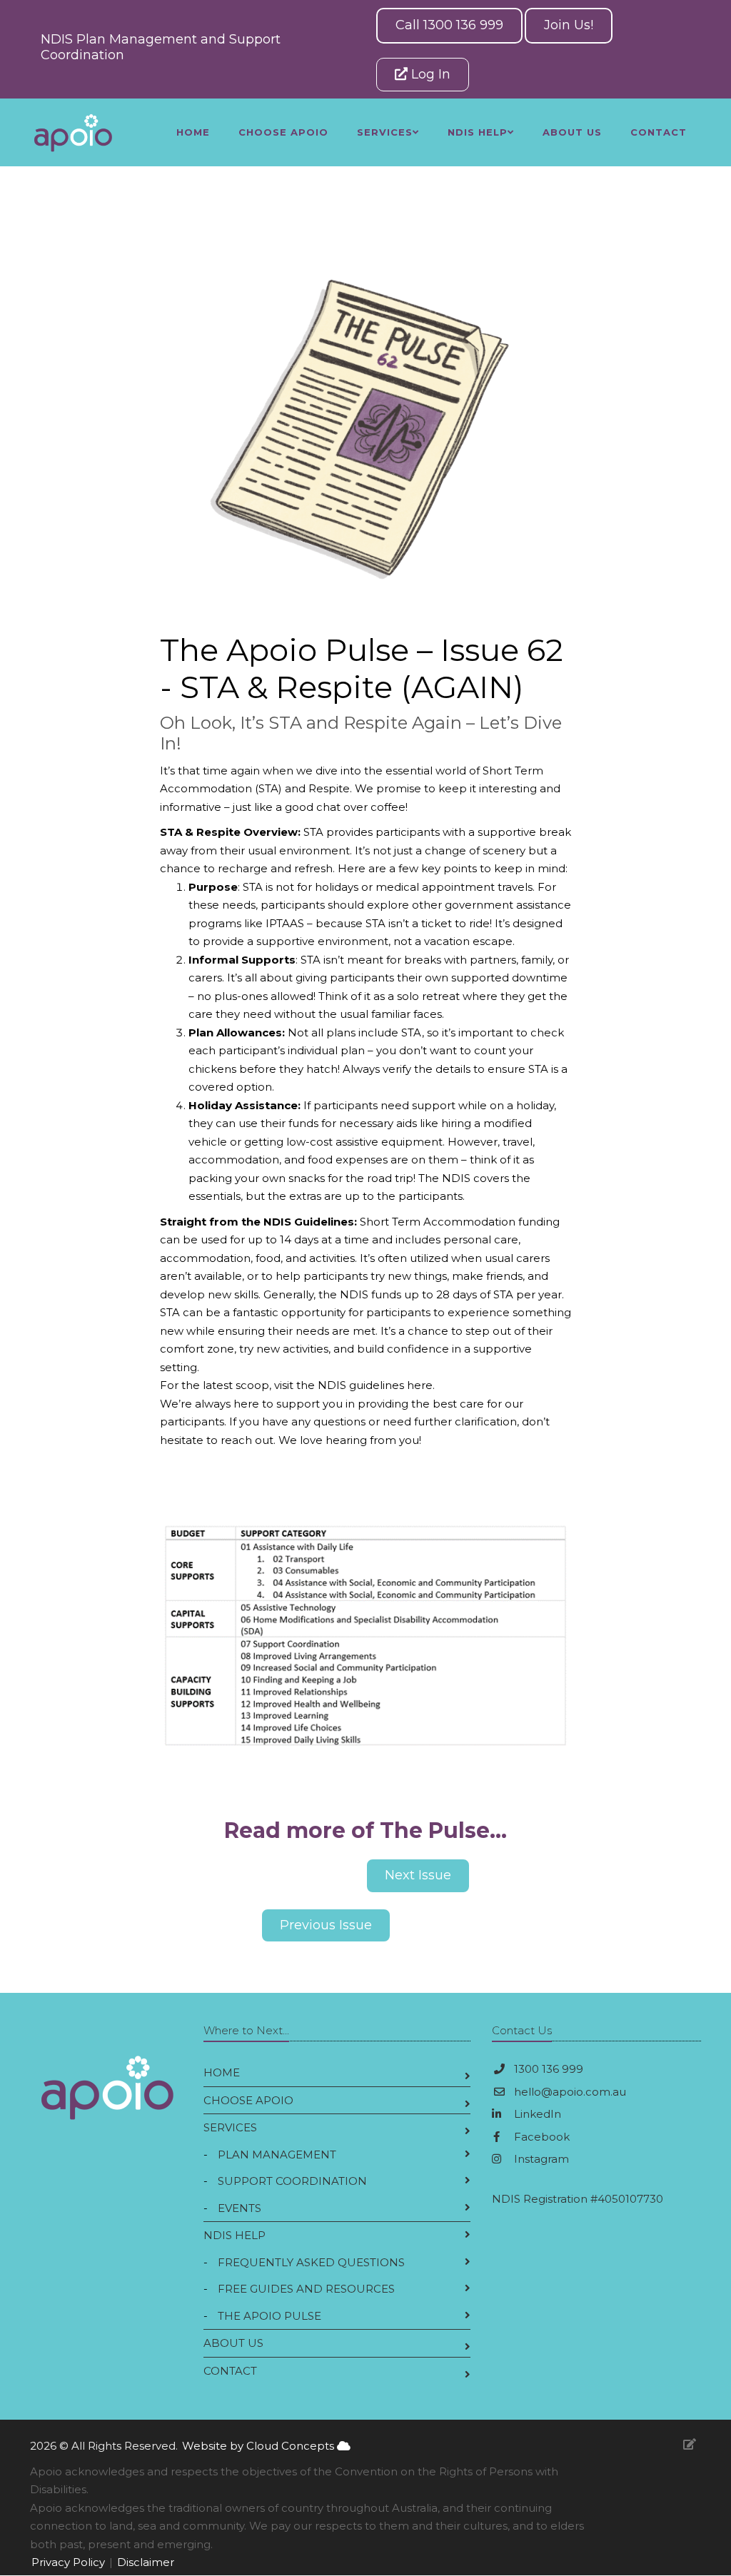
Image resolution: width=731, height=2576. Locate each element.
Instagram (540, 2159)
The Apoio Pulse (269, 2316)
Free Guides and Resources (306, 2289)
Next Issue (418, 1875)
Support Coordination (292, 2181)
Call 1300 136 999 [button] (449, 25)
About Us (572, 132)
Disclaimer (146, 2562)
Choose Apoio (283, 132)
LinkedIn (536, 2114)
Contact (659, 132)
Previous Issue (326, 1925)
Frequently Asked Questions (311, 2262)
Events (240, 2208)
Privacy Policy (68, 2562)
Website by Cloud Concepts (259, 2446)
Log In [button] (429, 74)
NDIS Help (235, 2235)
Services (230, 2127)
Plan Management (277, 2155)
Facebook (540, 2137)
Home (193, 132)
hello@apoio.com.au (570, 2092)
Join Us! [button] (569, 25)
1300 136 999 (549, 2069)
